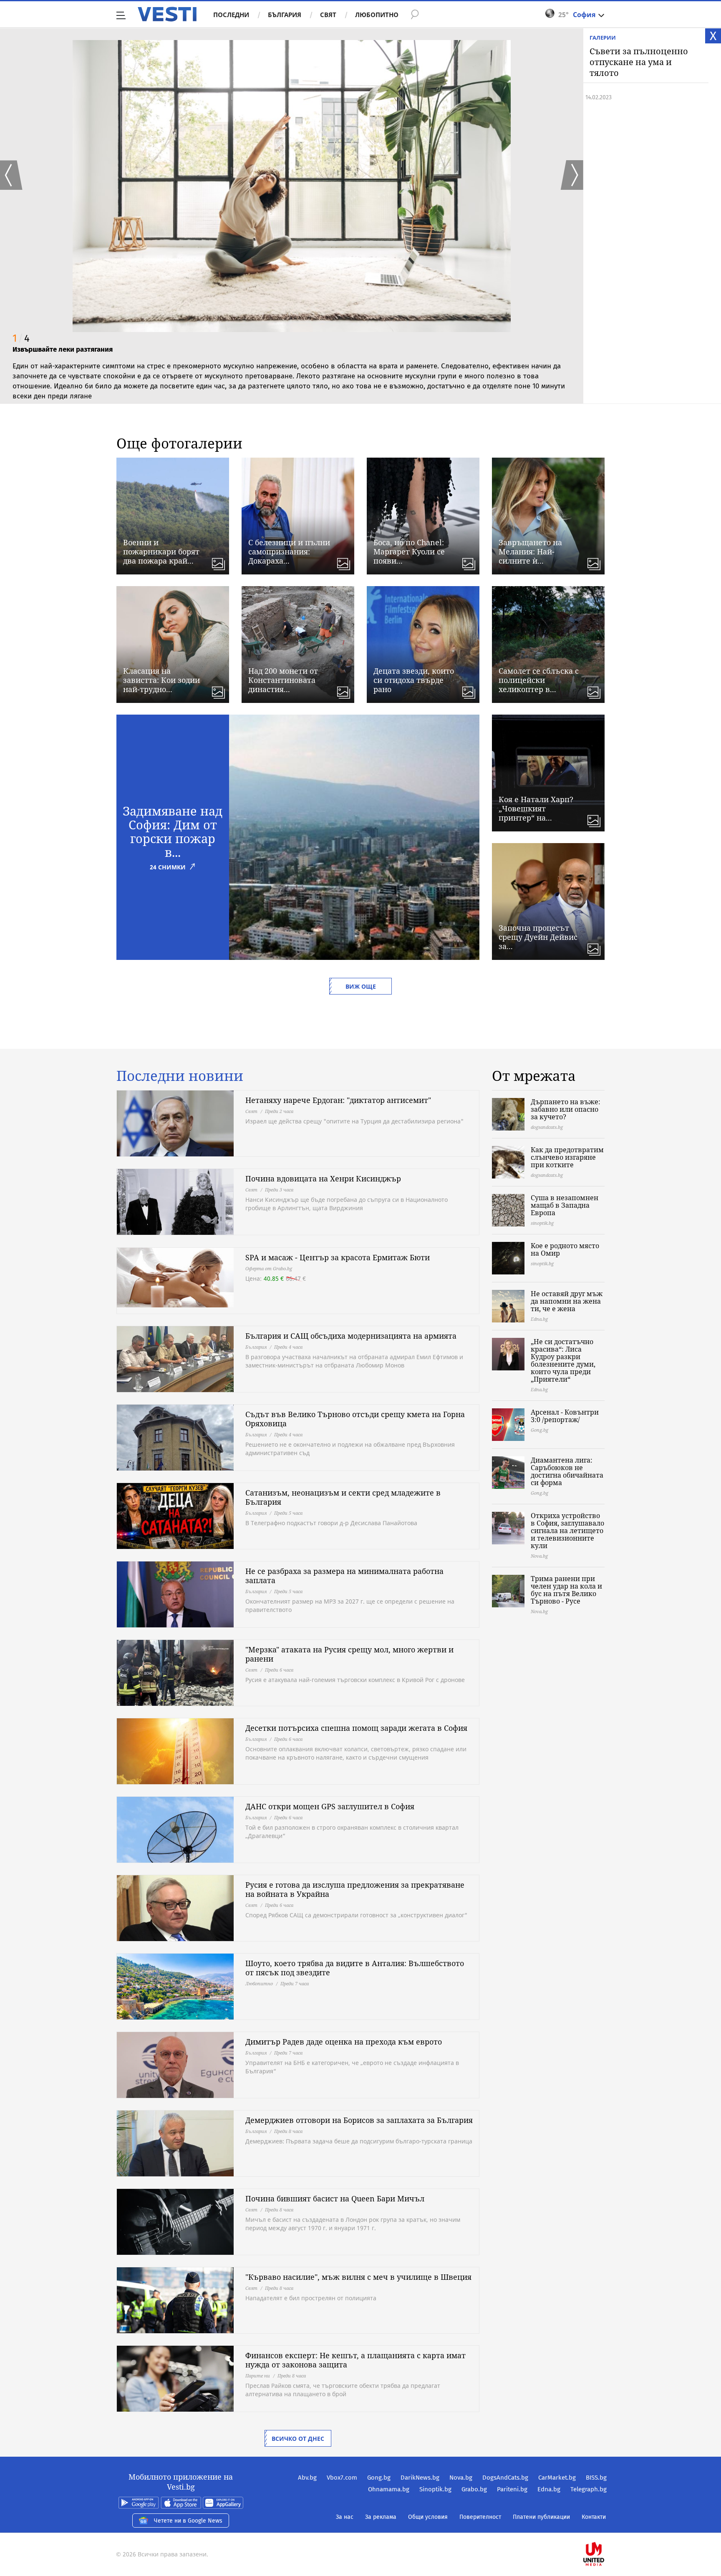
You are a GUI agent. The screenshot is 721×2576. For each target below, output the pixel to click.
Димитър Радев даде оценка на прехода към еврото (344, 2042)
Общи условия (428, 2517)
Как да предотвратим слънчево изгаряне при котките (567, 1157)
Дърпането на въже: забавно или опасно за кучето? (566, 1109)
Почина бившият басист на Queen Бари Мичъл (335, 2198)
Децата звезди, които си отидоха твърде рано (414, 680)
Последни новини (180, 1076)
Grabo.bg (474, 2489)
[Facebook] (606, 2527)
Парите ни (258, 2376)
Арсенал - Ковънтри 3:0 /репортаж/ (565, 1416)
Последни (231, 15)
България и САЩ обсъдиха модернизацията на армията (351, 1336)
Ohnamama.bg (389, 2489)
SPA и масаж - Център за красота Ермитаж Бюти (338, 1257)
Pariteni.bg (512, 2489)
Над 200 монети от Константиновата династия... (283, 680)
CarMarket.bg (557, 2478)
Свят (328, 15)
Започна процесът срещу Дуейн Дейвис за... (538, 937)
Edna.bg (549, 2489)
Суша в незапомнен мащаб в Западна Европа (565, 1205)
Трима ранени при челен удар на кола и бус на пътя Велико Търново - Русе (566, 1590)
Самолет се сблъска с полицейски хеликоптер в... (539, 680)
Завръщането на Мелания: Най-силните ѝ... (530, 551)
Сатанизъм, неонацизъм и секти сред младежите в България (343, 1497)
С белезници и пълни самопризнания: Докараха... (289, 551)
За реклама (381, 2517)
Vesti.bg (167, 14)
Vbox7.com (342, 2478)
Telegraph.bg (589, 2489)
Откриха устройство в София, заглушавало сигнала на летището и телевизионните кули (567, 1531)
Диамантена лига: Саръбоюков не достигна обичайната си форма (567, 1471)
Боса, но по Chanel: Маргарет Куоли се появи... (409, 551)
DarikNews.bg (420, 2478)
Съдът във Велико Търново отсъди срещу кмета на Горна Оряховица (355, 1419)
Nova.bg (461, 2478)
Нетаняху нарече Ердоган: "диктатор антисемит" (338, 1100)
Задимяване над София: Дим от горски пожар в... (173, 831)
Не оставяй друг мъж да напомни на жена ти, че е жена (567, 1301)
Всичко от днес (298, 2439)
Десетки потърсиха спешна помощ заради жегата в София (356, 1728)
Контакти (594, 2517)
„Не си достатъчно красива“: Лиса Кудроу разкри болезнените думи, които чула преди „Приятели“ (563, 1360)
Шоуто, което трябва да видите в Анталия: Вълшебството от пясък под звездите (355, 1968)
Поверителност (480, 2517)
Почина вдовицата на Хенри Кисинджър (323, 1178)
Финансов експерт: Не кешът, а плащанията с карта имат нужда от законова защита (355, 2360)
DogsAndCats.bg (505, 2478)
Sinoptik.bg (435, 2489)
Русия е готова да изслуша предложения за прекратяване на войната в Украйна (355, 1889)
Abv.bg (307, 2478)
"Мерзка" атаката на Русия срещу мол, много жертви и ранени (349, 1654)
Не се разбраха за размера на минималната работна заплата (344, 1576)
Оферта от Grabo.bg (269, 1268)
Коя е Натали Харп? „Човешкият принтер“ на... (536, 808)
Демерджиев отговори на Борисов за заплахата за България (359, 2120)
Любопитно (377, 15)
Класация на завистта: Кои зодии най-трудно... (161, 680)
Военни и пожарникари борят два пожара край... (161, 551)
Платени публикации (541, 2517)
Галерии (603, 38)
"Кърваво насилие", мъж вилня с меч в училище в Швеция (358, 2277)
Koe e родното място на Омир (565, 1249)
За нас (345, 2517)
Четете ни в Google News (188, 2521)
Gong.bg (379, 2478)
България (285, 15)
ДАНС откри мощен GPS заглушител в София (330, 1806)
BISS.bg (596, 2478)
